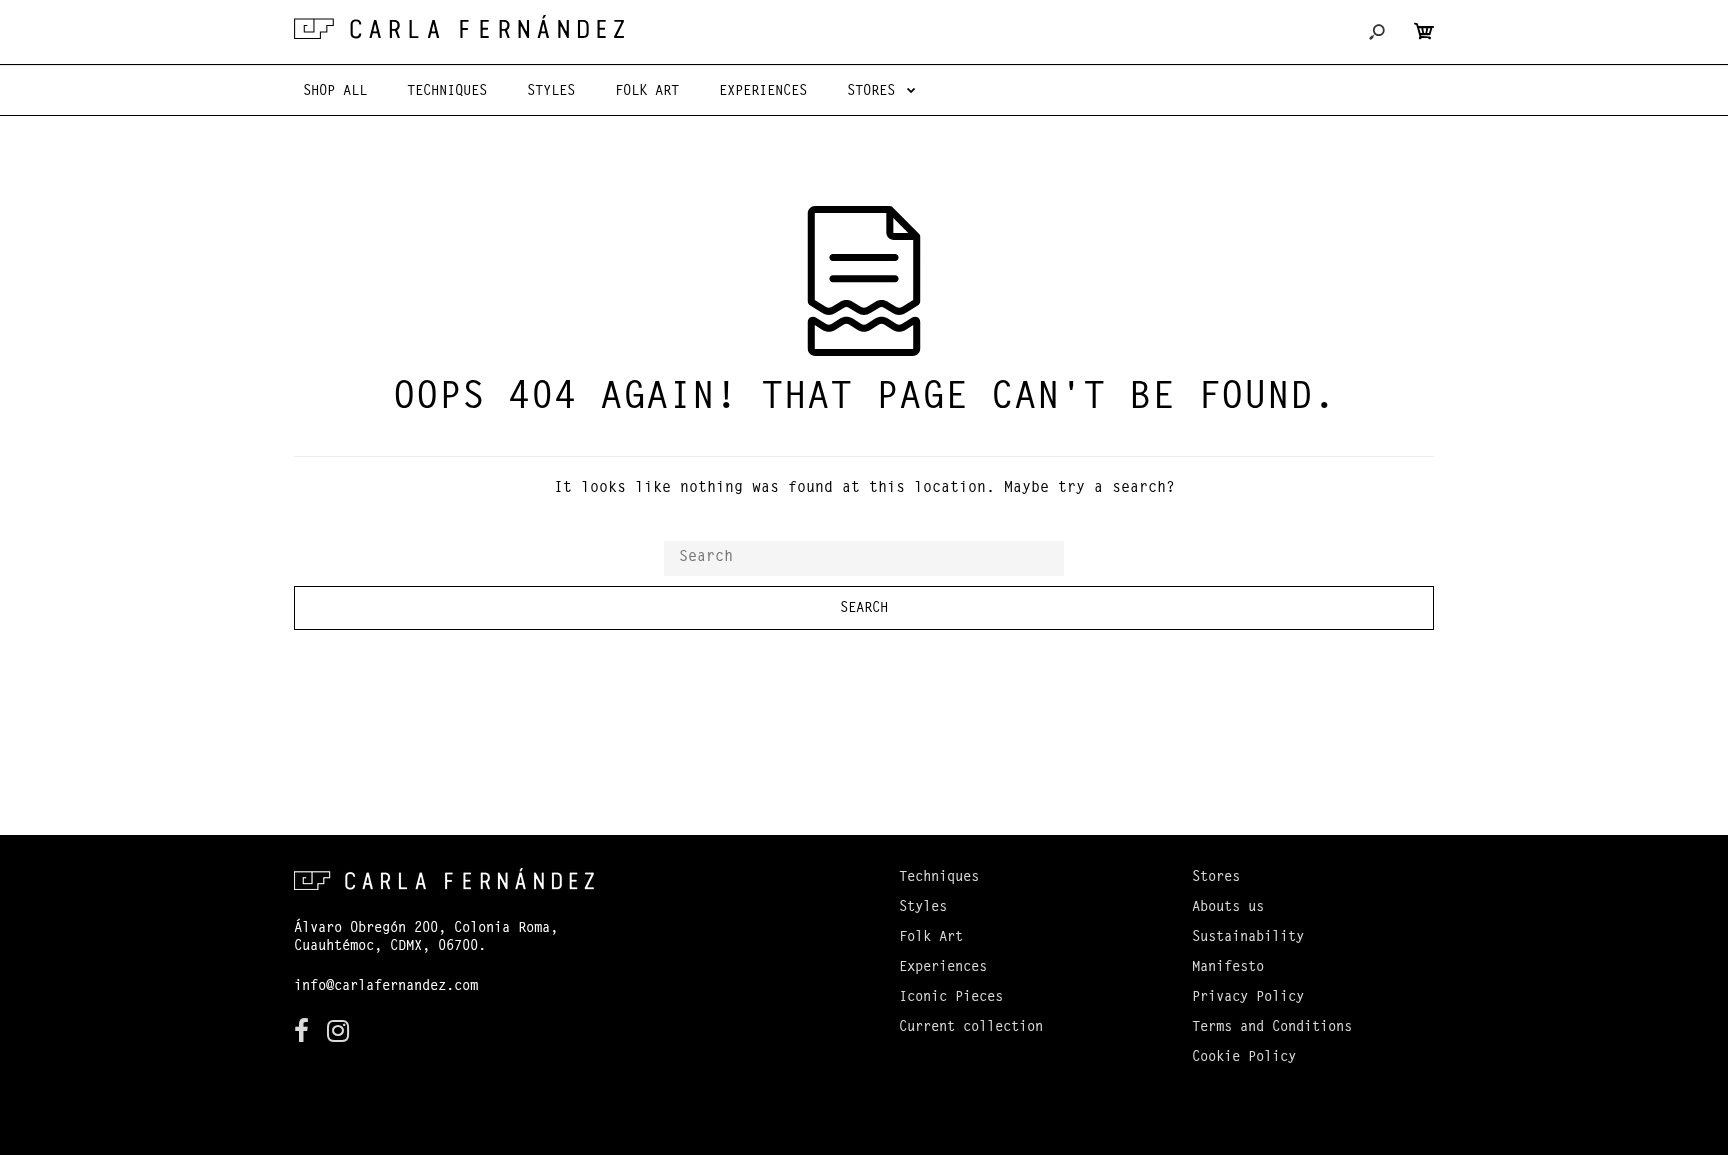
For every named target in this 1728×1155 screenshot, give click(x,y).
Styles (923, 908)
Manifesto (1228, 968)
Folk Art (931, 938)
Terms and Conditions (1272, 1028)
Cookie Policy (1244, 1058)
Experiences (943, 968)
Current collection (971, 1028)
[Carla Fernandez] (459, 27)
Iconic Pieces (951, 998)
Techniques (939, 878)
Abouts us (1228, 908)
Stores (1216, 878)
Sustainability (1248, 938)
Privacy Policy (1248, 998)
